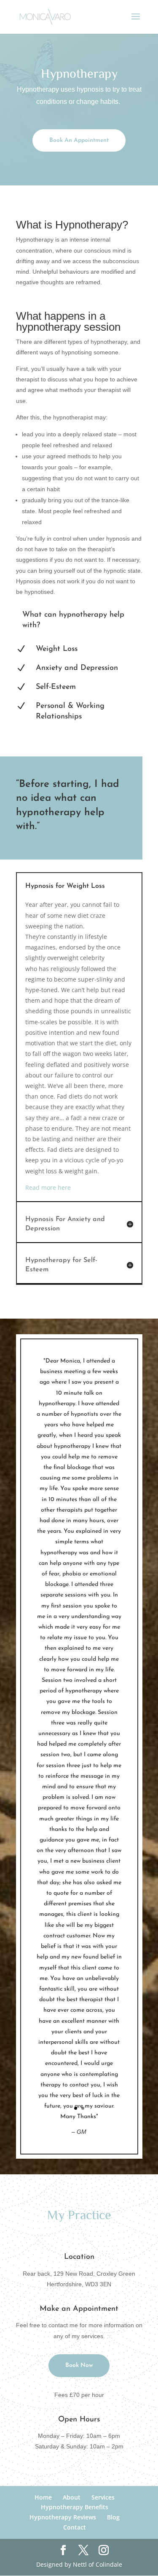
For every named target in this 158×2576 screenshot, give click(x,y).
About (72, 2497)
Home (43, 2497)
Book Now (79, 2365)
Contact (75, 2527)
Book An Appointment (79, 140)
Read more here (48, 1187)
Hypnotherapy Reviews (63, 2517)
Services (103, 2497)
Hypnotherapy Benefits (75, 2507)
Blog (113, 2517)
